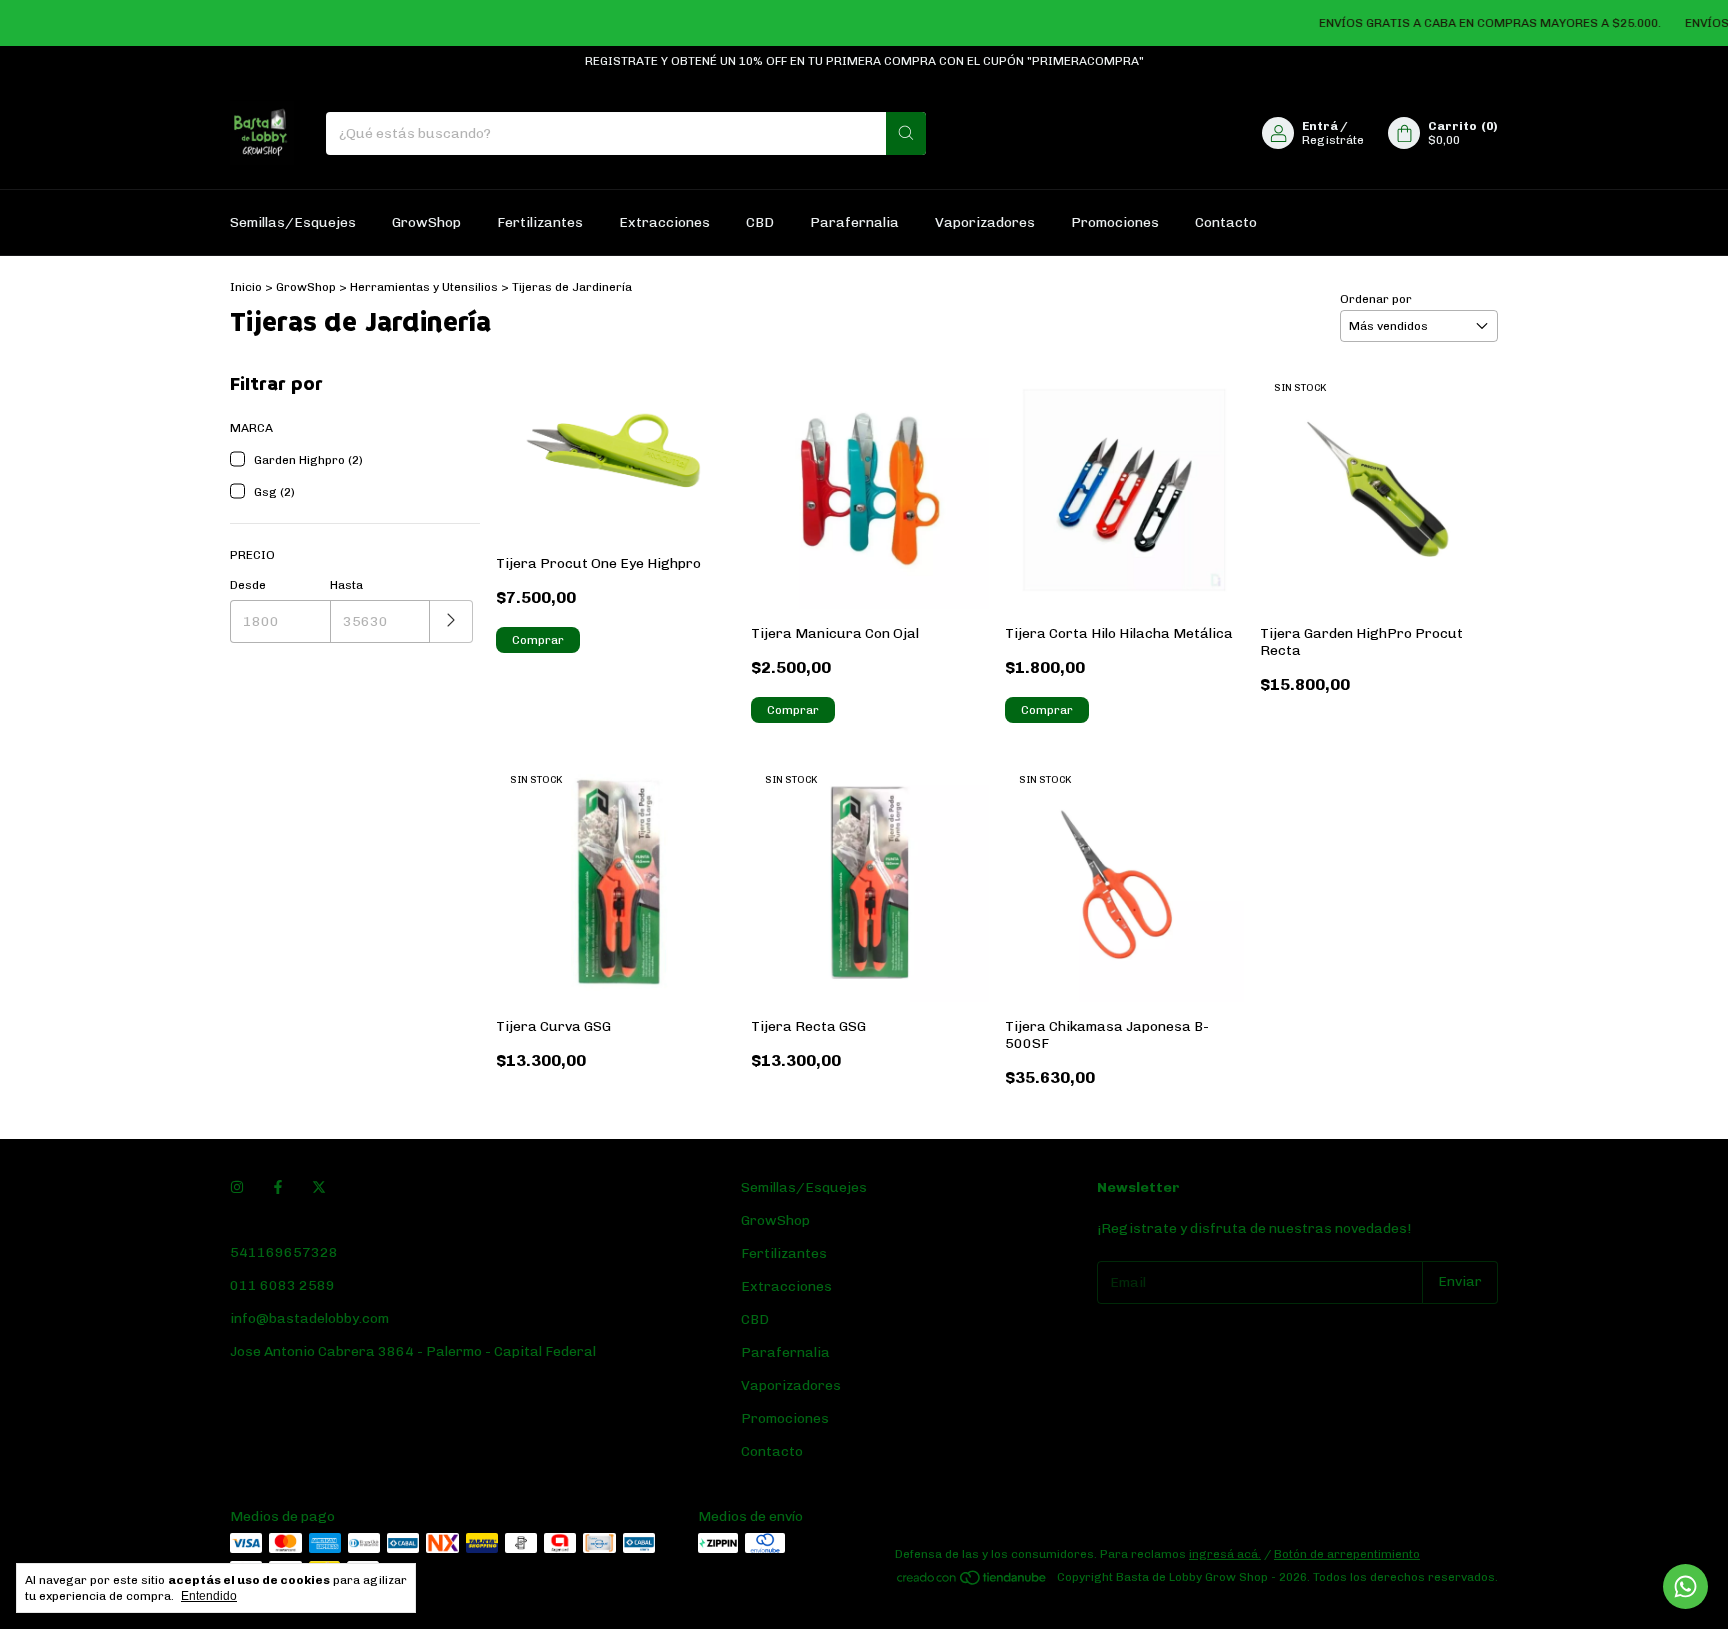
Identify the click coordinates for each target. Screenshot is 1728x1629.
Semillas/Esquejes (293, 222)
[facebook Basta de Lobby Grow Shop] (278, 1187)
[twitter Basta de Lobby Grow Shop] (319, 1187)
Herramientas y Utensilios (424, 287)
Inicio (246, 287)
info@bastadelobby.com (309, 1318)
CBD (760, 222)
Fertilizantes (540, 222)
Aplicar (451, 621)
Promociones (1115, 222)
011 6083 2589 (282, 1285)
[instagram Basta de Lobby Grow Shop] (237, 1187)
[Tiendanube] (972, 1582)
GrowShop (426, 222)
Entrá (1320, 126)
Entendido (209, 1596)
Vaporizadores (985, 222)
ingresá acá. (1225, 1554)
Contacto (1226, 222)
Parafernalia (854, 222)
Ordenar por (1376, 299)
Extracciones (664, 222)
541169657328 (284, 1252)
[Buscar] (906, 133)
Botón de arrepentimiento (1347, 1554)
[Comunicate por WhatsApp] (1685, 1586)
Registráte (1333, 140)
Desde (248, 585)
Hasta (346, 585)
